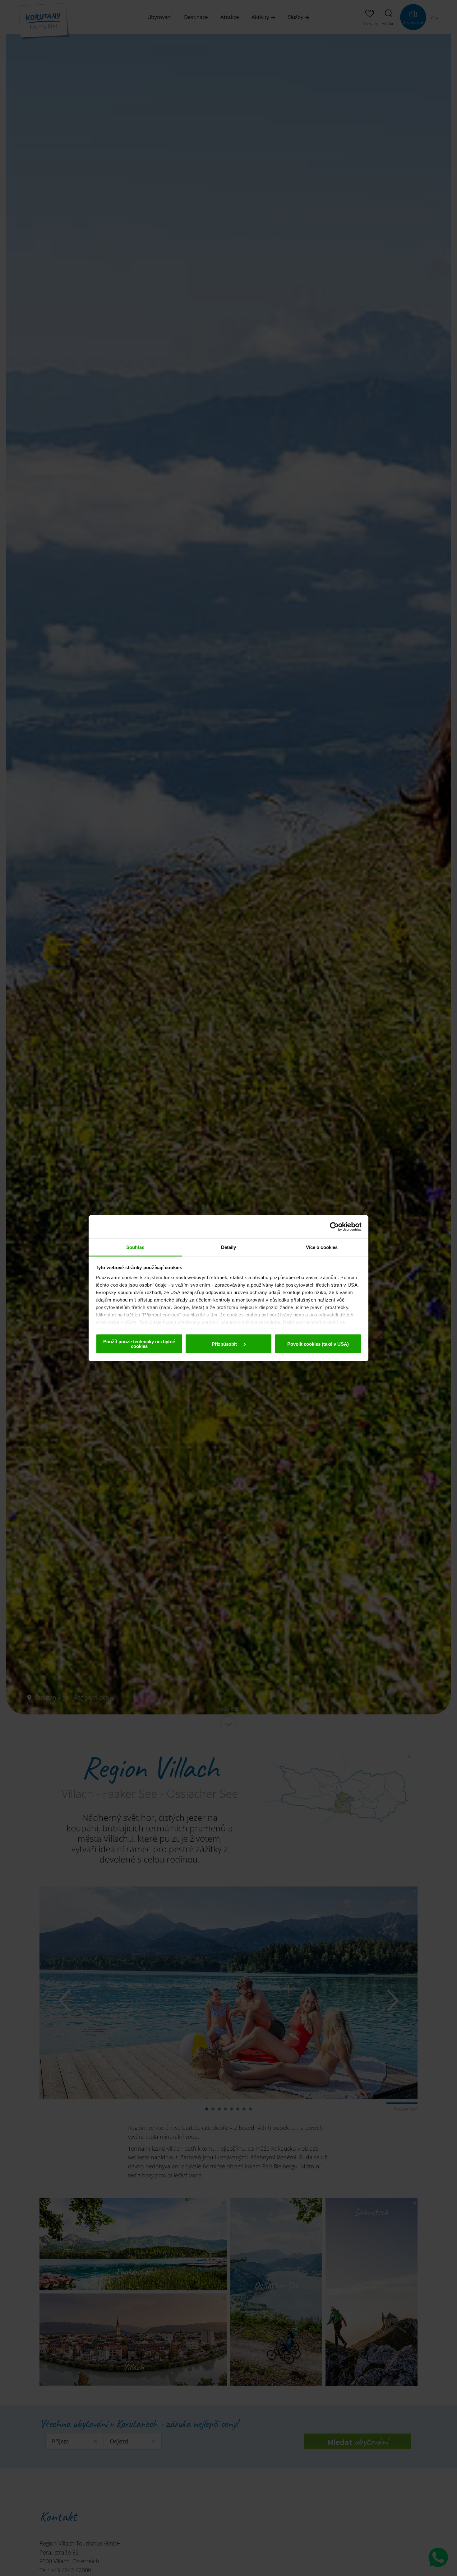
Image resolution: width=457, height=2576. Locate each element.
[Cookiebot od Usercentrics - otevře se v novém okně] (334, 1227)
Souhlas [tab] (135, 1247)
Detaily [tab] (229, 1247)
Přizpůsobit (225, 1344)
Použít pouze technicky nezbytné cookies (139, 1344)
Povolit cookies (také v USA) (318, 1344)
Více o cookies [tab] (322, 1247)
